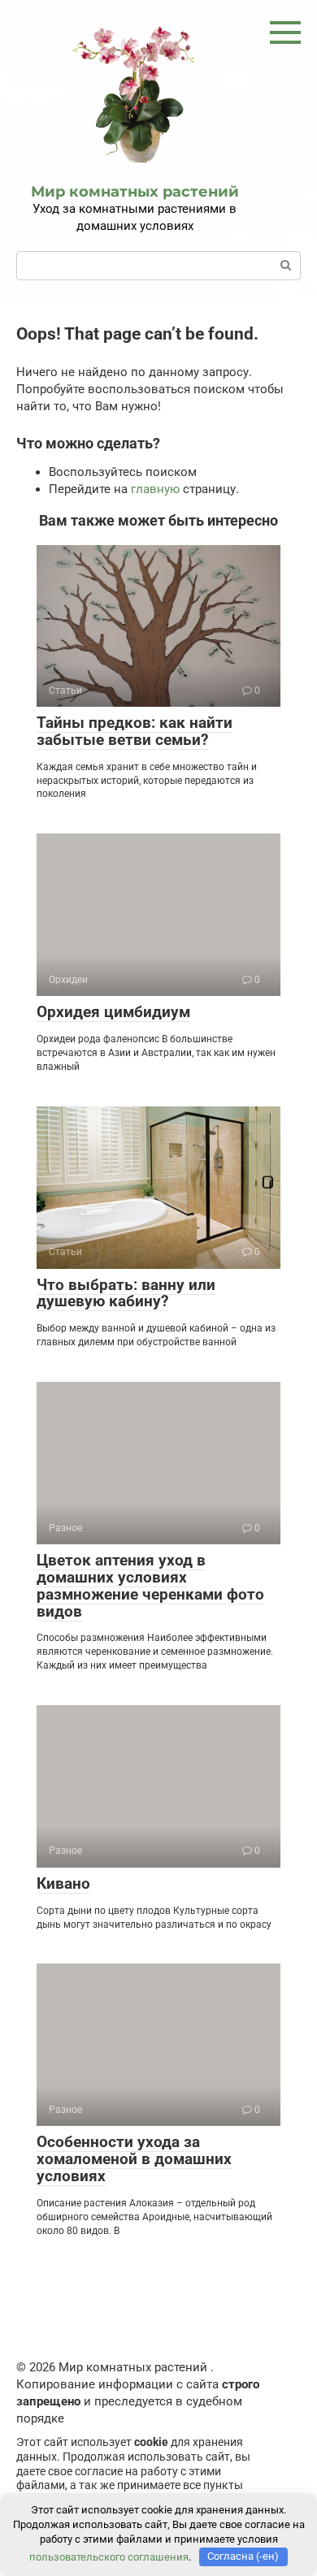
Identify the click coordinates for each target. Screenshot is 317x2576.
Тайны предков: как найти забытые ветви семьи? (135, 731)
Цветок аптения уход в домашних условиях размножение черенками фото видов (150, 1586)
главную (155, 489)
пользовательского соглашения (109, 2556)
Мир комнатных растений (135, 192)
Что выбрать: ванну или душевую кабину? (126, 1293)
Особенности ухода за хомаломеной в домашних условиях (134, 2159)
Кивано (63, 1883)
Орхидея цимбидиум (113, 1012)
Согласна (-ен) (243, 2556)
